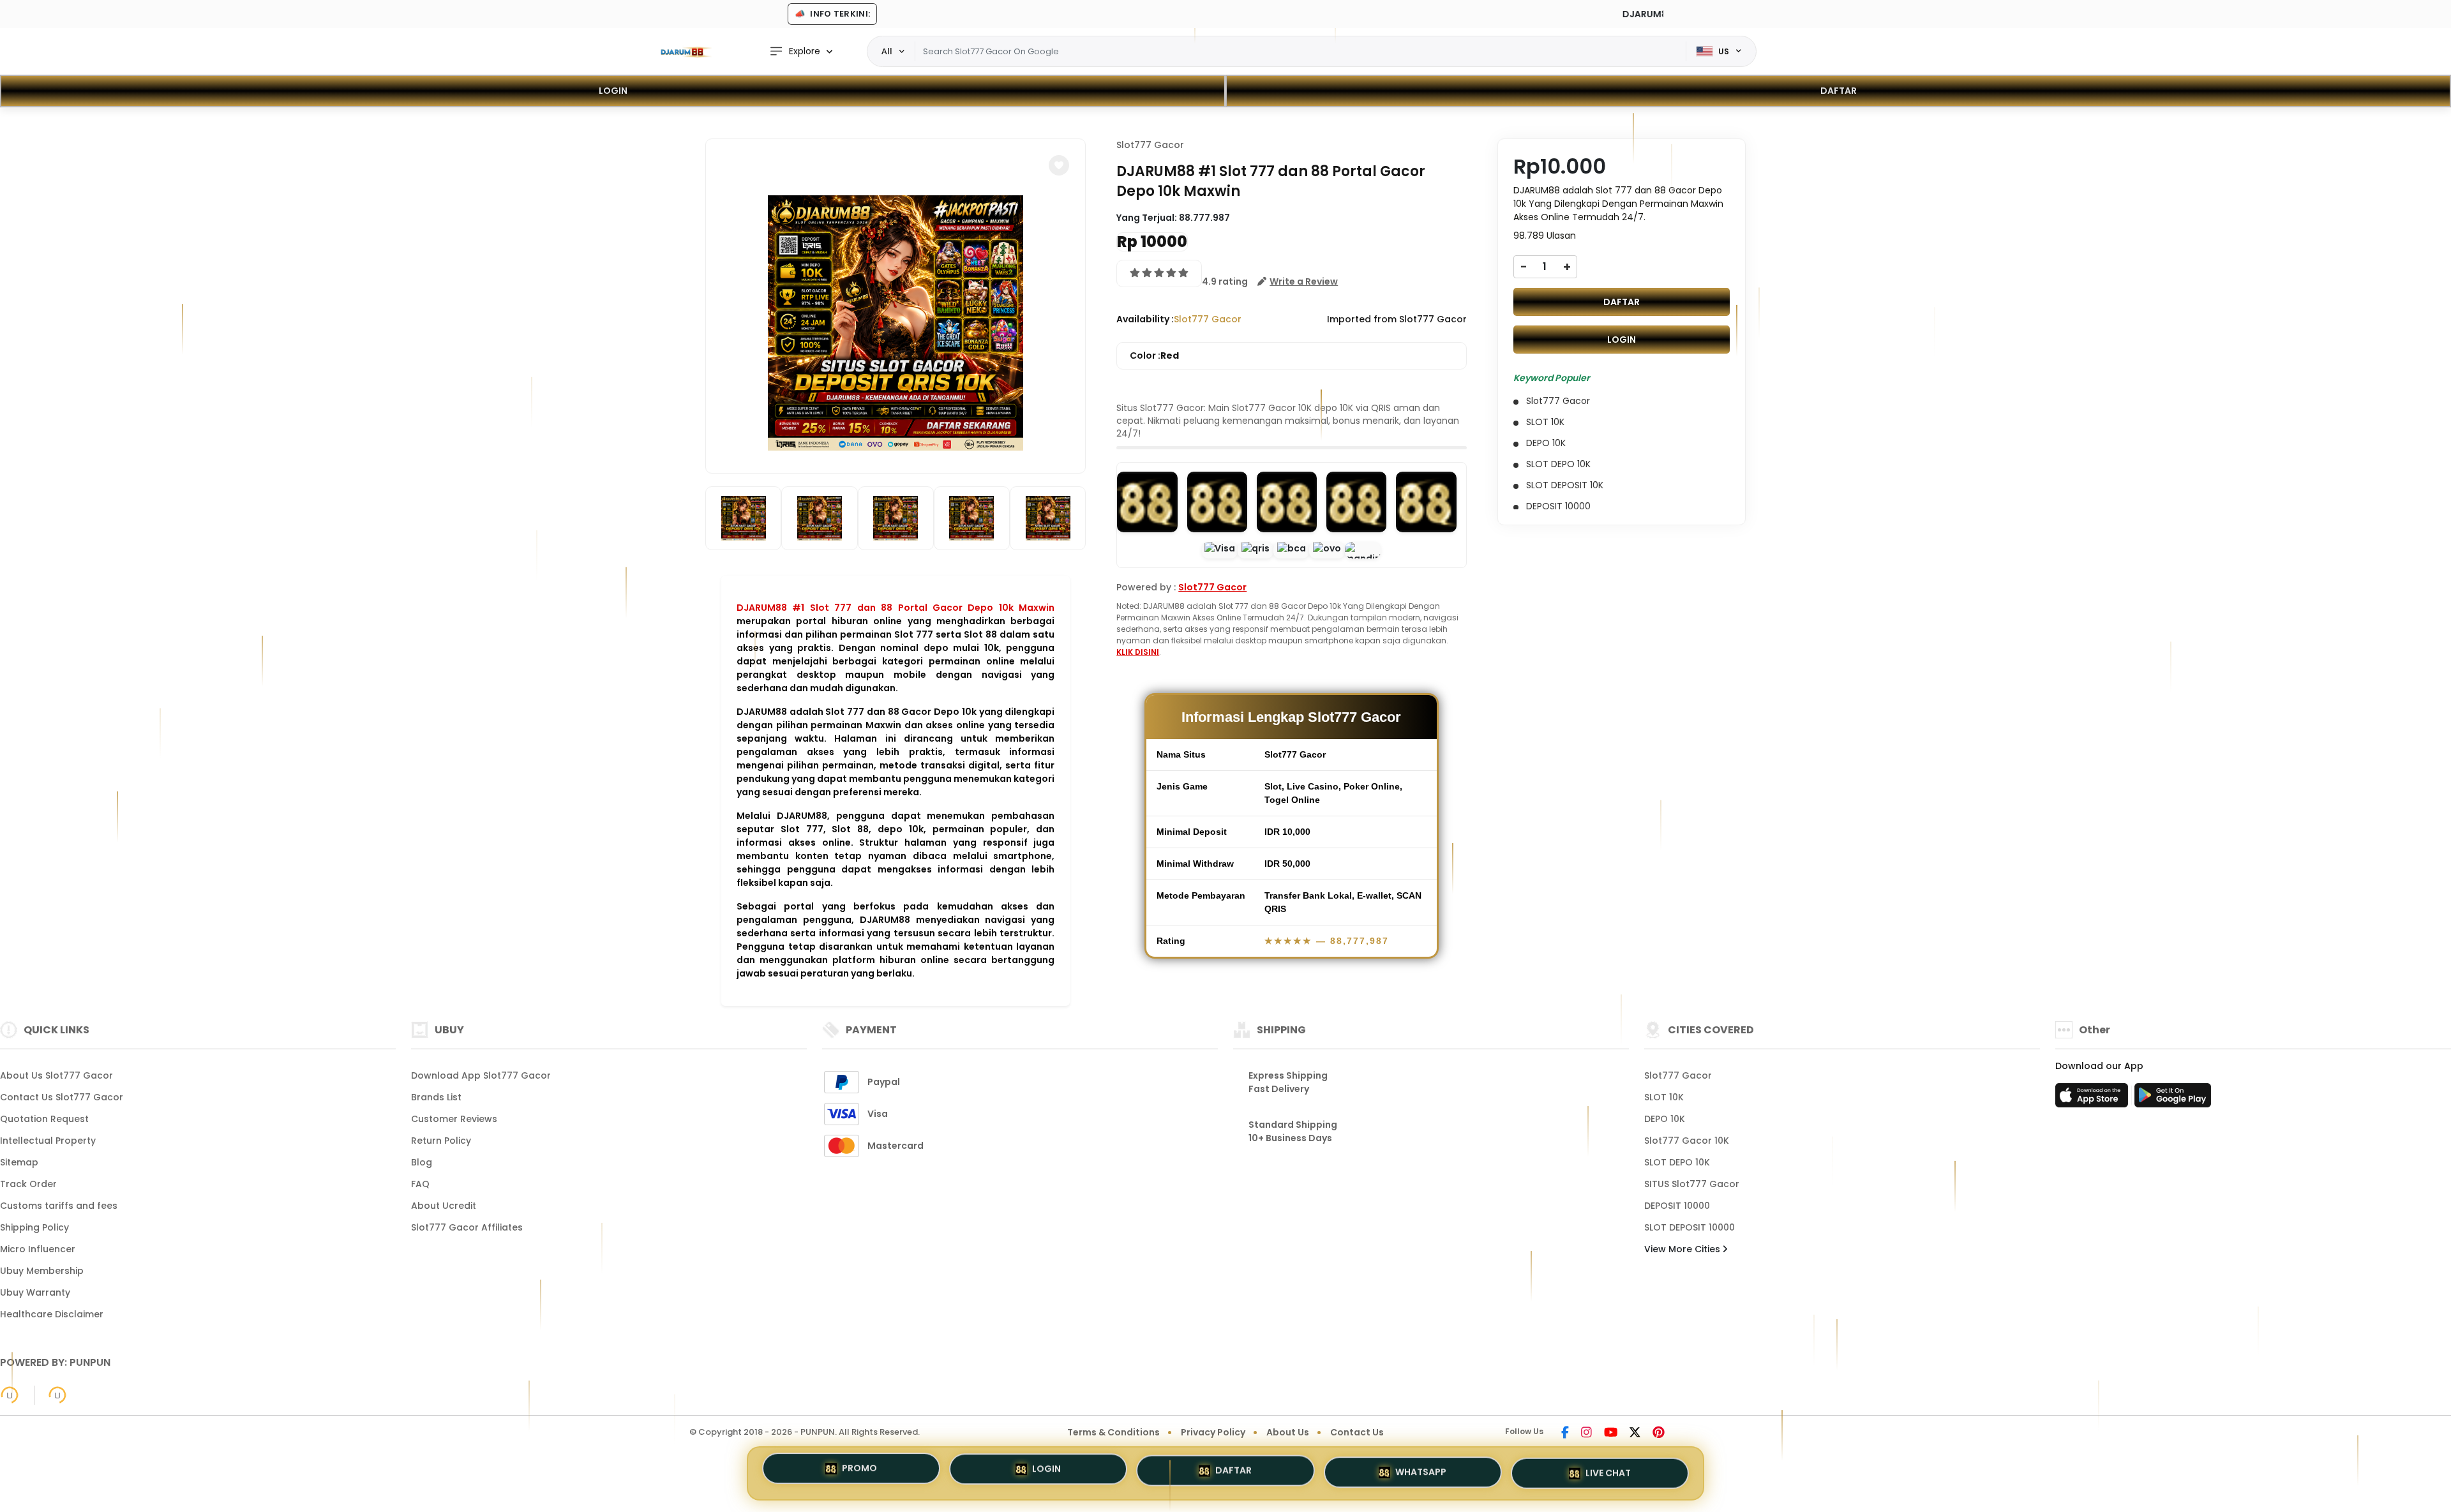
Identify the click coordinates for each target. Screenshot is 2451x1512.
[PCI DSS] (10, 1395)
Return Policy (441, 1141)
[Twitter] (1635, 1433)
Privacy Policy (1213, 1432)
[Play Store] (2173, 1099)
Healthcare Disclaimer (52, 1314)
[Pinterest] (1659, 1433)
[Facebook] (1565, 1433)
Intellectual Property (48, 1141)
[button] (1059, 165)
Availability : (1145, 319)
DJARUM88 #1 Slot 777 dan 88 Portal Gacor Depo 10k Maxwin (896, 608)
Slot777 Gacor (1150, 145)
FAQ (420, 1184)
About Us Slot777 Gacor (56, 1075)
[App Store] (2094, 1099)
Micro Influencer (38, 1249)
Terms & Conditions (1113, 1432)
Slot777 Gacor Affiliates (467, 1227)
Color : (1154, 356)
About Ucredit (444, 1206)
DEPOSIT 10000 (1677, 1206)
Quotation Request (44, 1119)
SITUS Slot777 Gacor (1692, 1184)
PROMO (859, 1472)
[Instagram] (1586, 1433)
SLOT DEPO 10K (1677, 1162)
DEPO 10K (1665, 1119)
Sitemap (19, 1162)
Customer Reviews (454, 1119)
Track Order (28, 1184)
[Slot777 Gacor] (686, 52)
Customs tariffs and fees (59, 1206)
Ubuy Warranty (35, 1292)
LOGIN (613, 91)
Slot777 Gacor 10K (1687, 1141)
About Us (1288, 1432)
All (887, 51)
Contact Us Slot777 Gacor (62, 1097)
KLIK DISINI (1138, 652)
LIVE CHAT (1608, 1470)
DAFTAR (1839, 91)
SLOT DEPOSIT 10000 (1690, 1227)
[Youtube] (1611, 1433)
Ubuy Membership (42, 1271)
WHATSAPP (1421, 1471)
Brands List (436, 1097)
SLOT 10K (1664, 1097)
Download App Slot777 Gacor (481, 1075)
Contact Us (1357, 1432)
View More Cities (1683, 1249)
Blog (422, 1162)
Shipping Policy (34, 1227)
